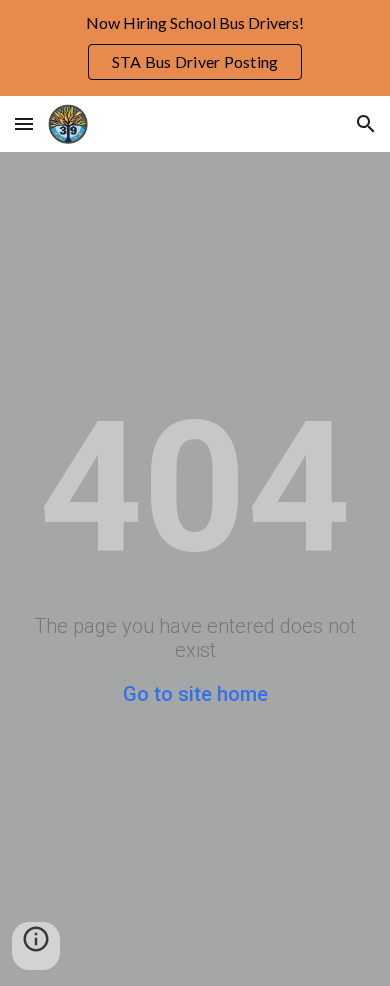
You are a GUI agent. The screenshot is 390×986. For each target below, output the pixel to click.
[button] (24, 123)
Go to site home (195, 694)
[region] (195, 48)
